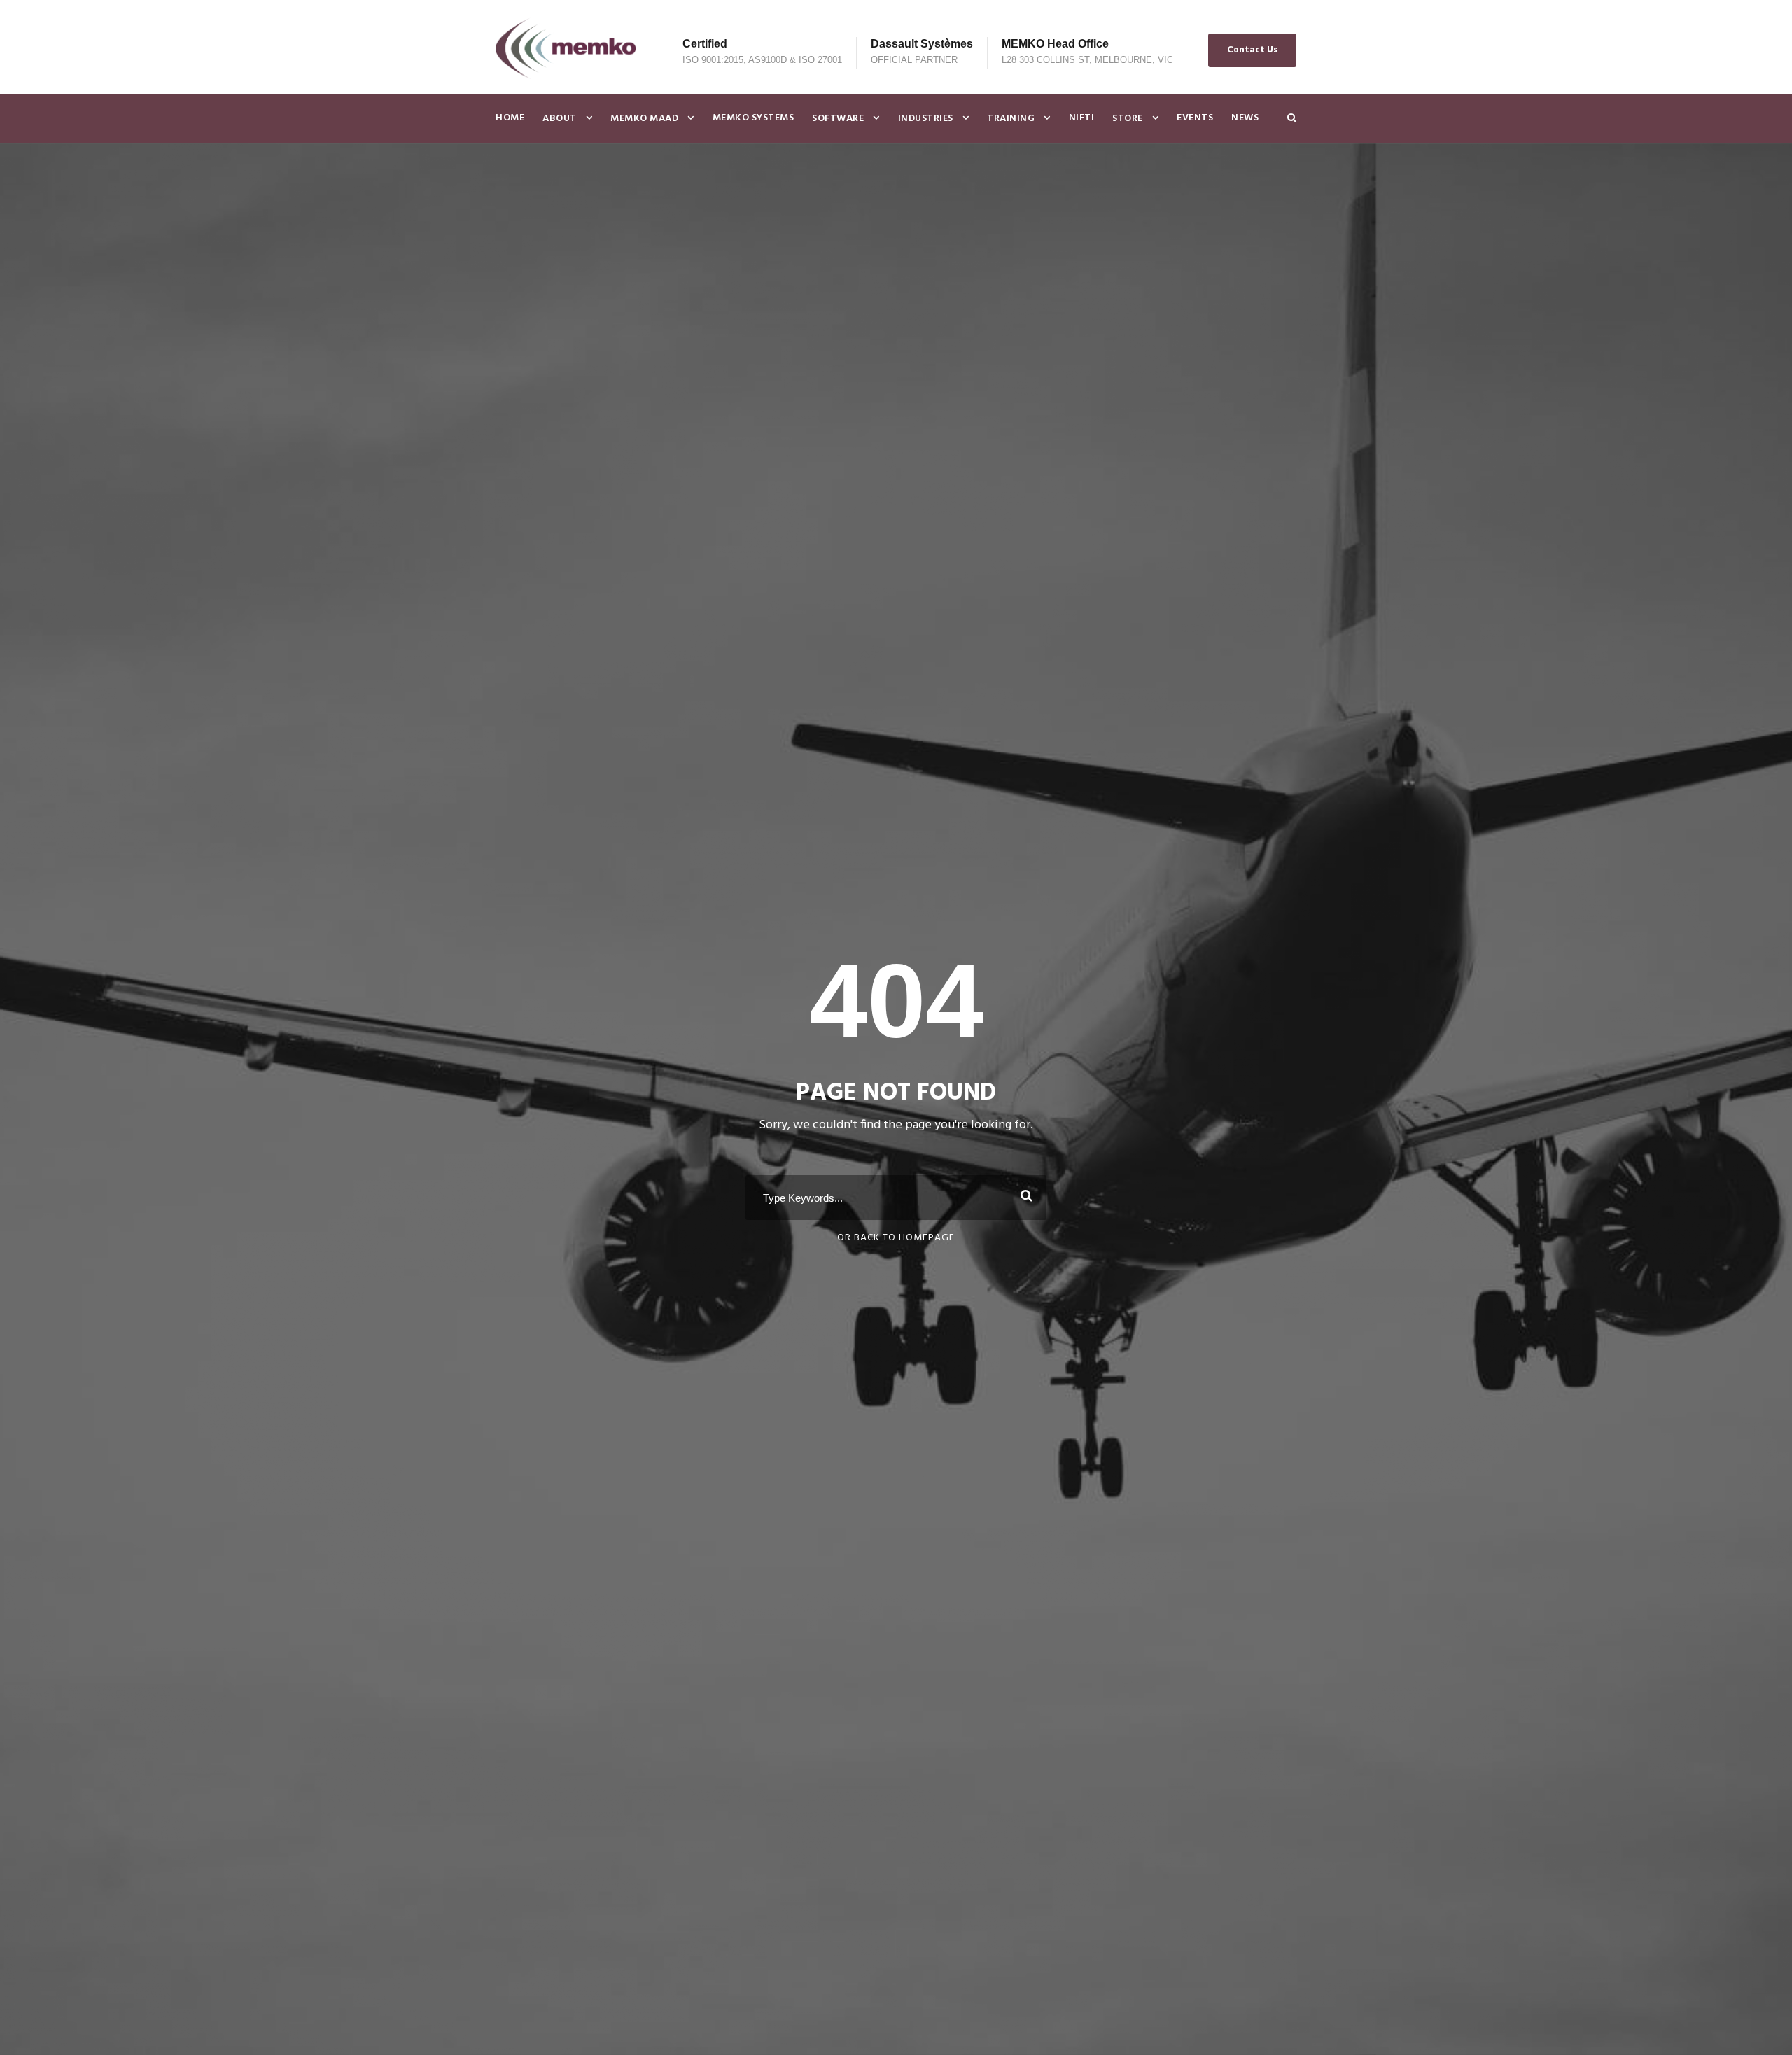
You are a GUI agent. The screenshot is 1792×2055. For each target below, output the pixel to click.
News (1245, 118)
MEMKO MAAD (644, 119)
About (560, 119)
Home (510, 118)
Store (1128, 119)
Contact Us (1252, 50)
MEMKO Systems (754, 118)
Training (1011, 119)
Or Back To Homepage (896, 1238)
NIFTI (1082, 118)
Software (838, 119)
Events (1195, 118)
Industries (926, 119)
